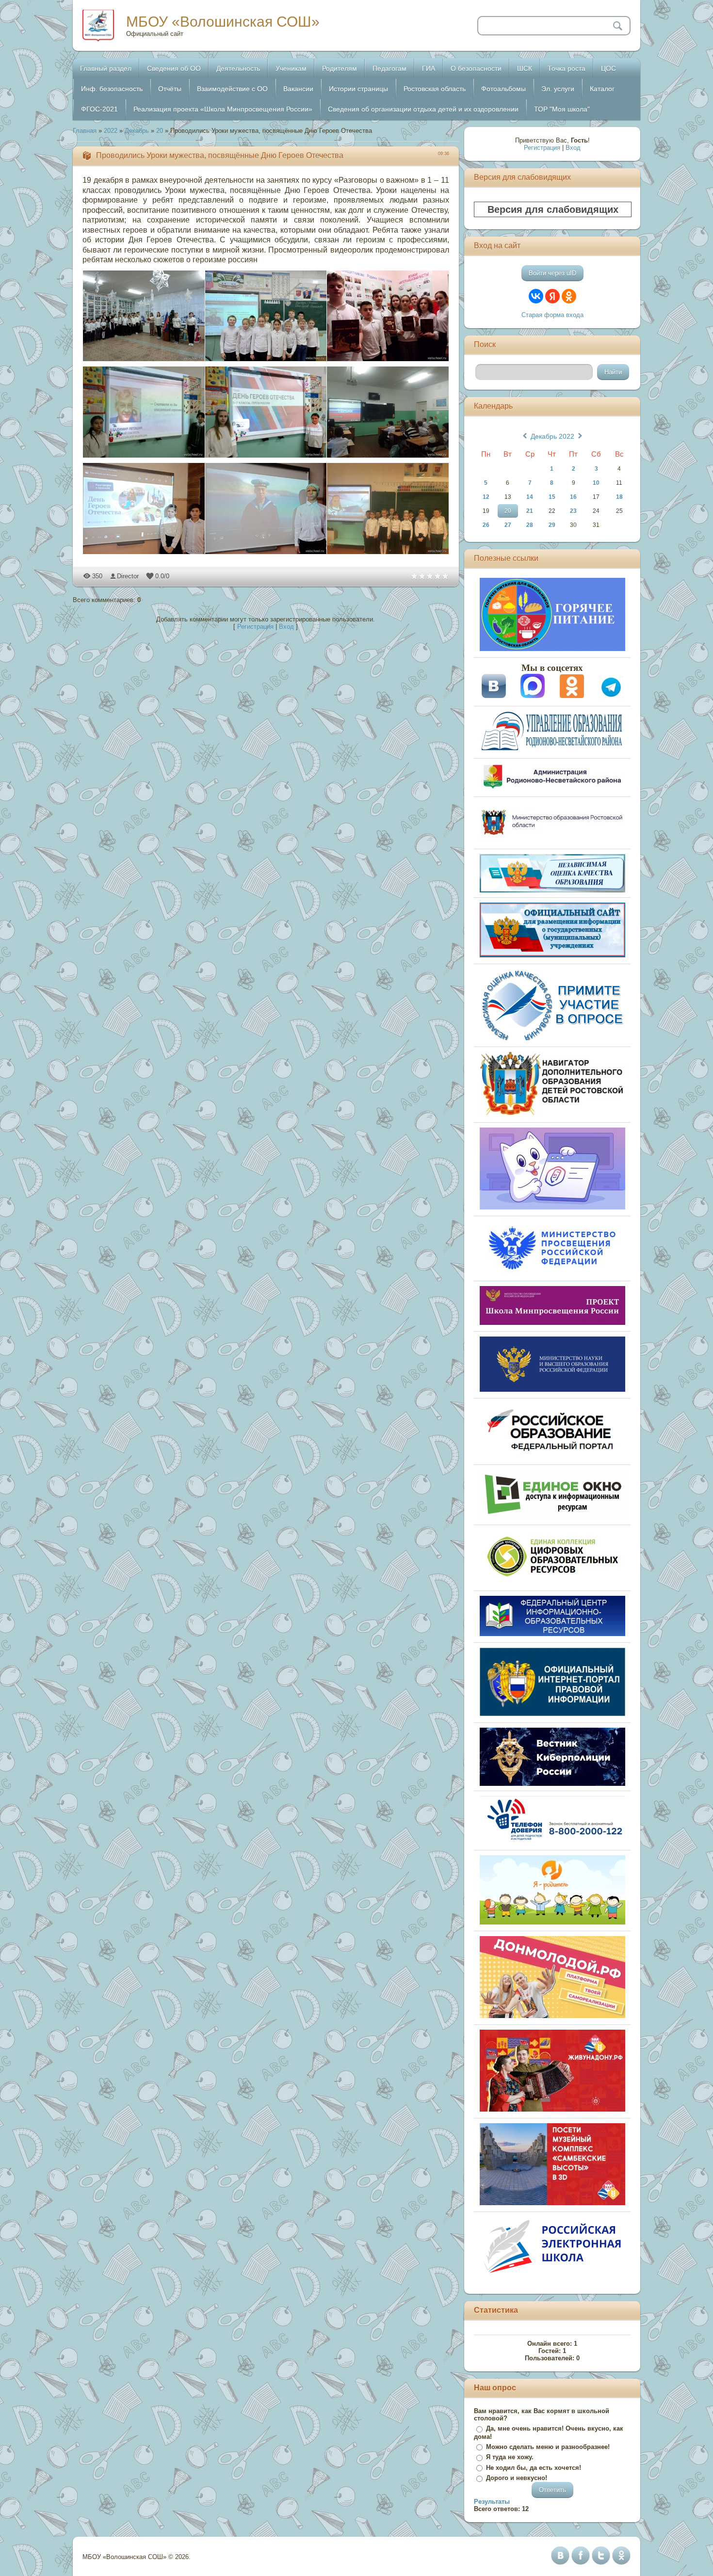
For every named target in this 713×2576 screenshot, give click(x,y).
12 (486, 497)
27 (508, 525)
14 (530, 497)
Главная (85, 131)
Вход (286, 627)
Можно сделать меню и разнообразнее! (548, 2447)
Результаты (492, 2502)
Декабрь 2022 (552, 436)
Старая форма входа (552, 315)
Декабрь (137, 131)
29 (552, 525)
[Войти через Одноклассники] (569, 296)
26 (486, 525)
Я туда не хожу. (510, 2457)
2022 (111, 131)
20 (160, 131)
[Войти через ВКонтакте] (536, 296)
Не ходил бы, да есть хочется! (534, 2468)
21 (530, 511)
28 (530, 525)
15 (552, 497)
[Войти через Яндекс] (552, 296)
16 (573, 497)
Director (128, 576)
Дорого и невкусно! (517, 2478)
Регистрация (255, 627)
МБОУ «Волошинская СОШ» (223, 22)
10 (596, 483)
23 (573, 511)
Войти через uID (552, 273)
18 (619, 497)
